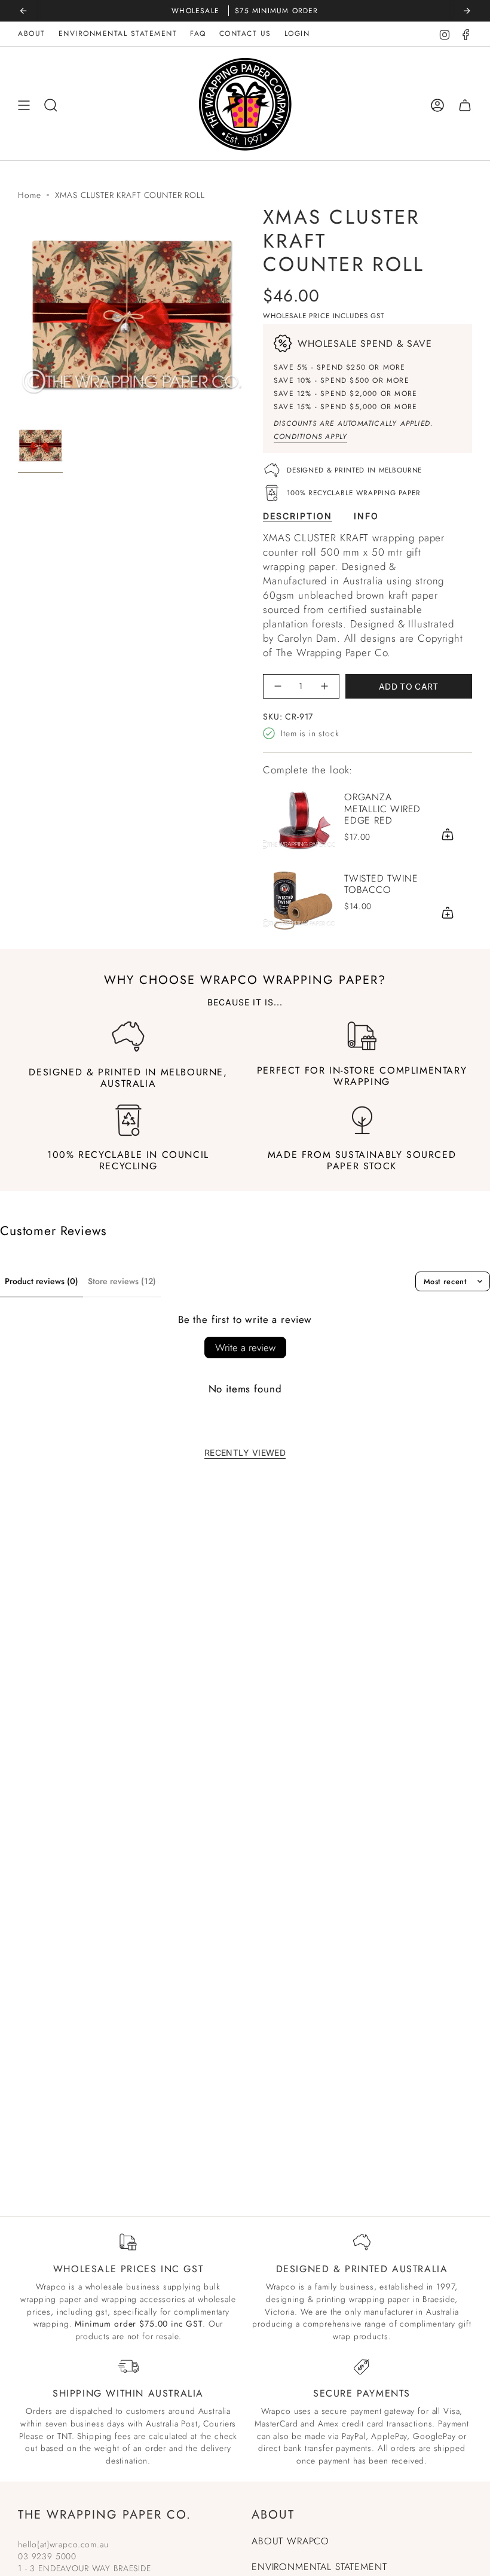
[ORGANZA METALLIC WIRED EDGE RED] (299, 819)
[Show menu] (24, 106)
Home (29, 195)
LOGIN (297, 33)
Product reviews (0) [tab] (42, 1281)
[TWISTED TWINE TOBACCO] (299, 899)
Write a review (245, 1348)
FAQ (198, 33)
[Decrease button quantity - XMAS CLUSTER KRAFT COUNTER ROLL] (278, 686)
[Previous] (23, 11)
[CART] (465, 106)
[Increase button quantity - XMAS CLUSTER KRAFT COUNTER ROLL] (324, 686)
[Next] (467, 11)
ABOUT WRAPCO (290, 2541)
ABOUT (32, 33)
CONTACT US (245, 33)
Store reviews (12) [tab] (122, 1281)
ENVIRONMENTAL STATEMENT (118, 33)
